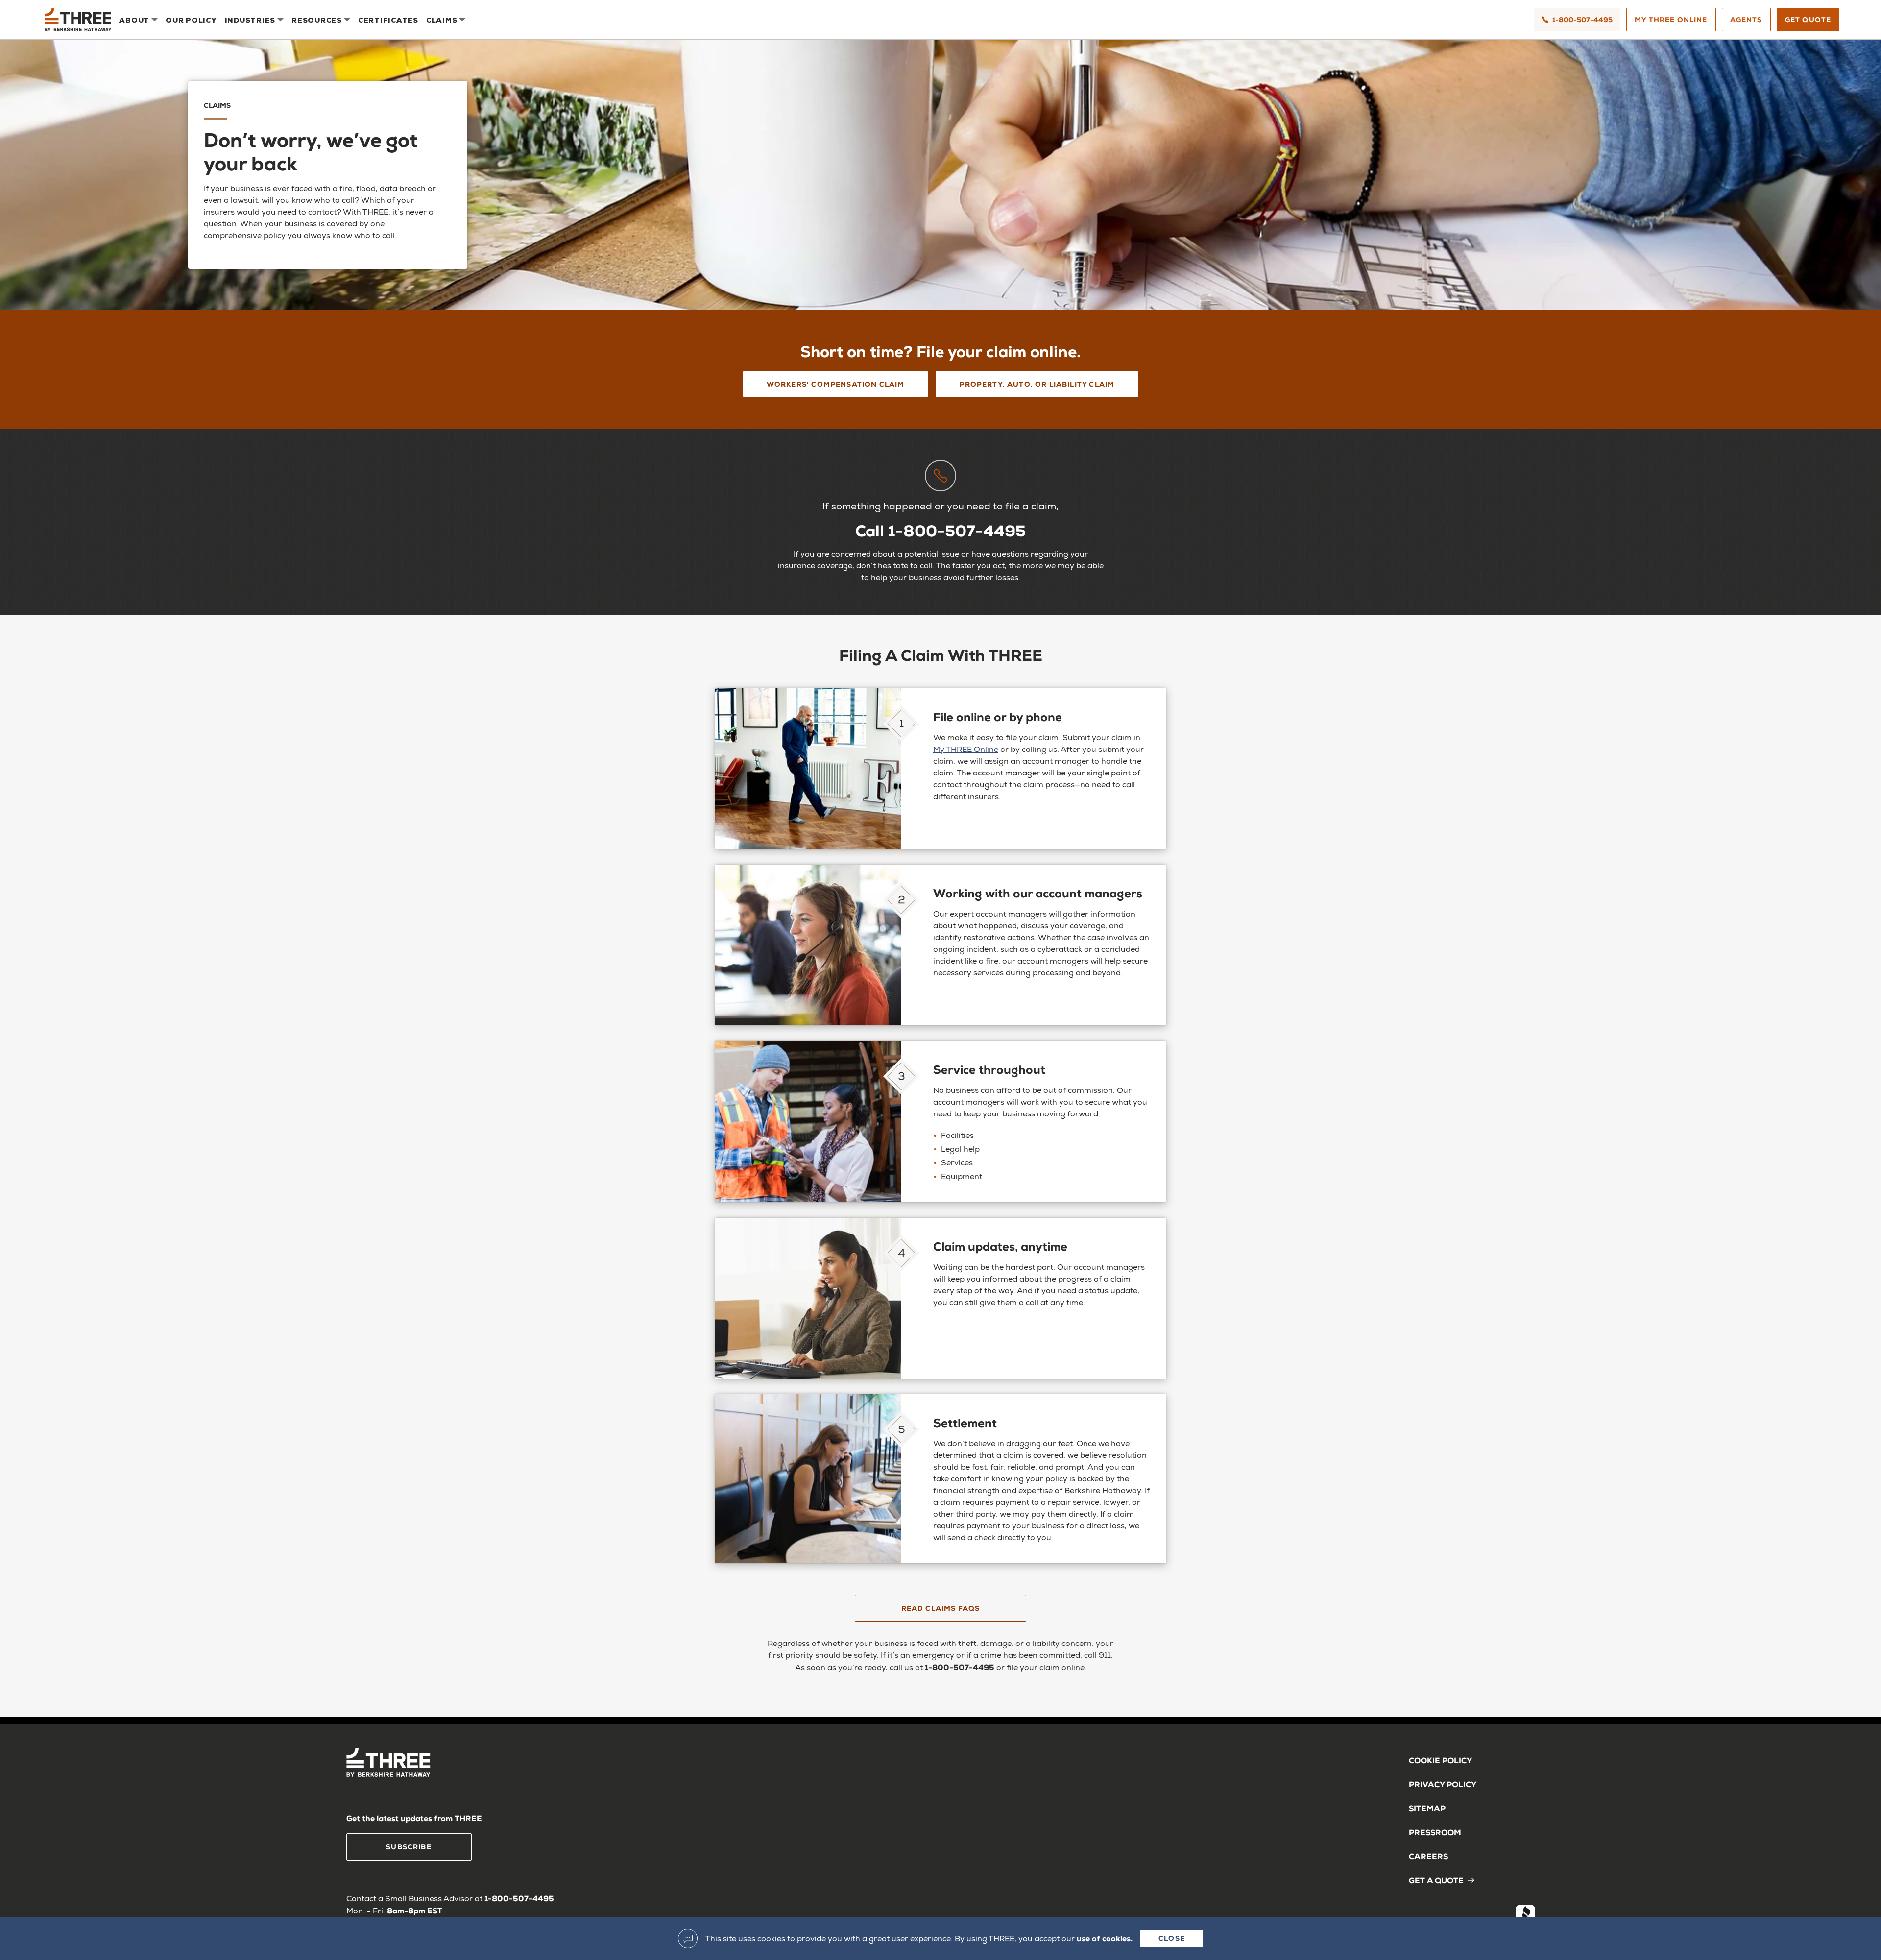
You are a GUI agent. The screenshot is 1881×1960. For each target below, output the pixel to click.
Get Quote (1808, 19)
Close (1172, 1938)
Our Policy (191, 20)
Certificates (388, 20)
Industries (250, 20)
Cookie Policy (1440, 1760)
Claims (442, 20)
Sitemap (1427, 1808)
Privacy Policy (1443, 1784)
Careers (1428, 1856)
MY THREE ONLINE (1671, 19)
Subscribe (409, 1847)
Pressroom (1435, 1832)
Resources (317, 20)
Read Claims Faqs (941, 1608)
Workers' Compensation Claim (836, 384)
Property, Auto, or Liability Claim (1037, 384)
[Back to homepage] (78, 20)
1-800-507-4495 (1582, 19)
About (134, 20)
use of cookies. (1105, 1938)
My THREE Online (966, 749)
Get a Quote (1436, 1880)
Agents (1746, 19)
